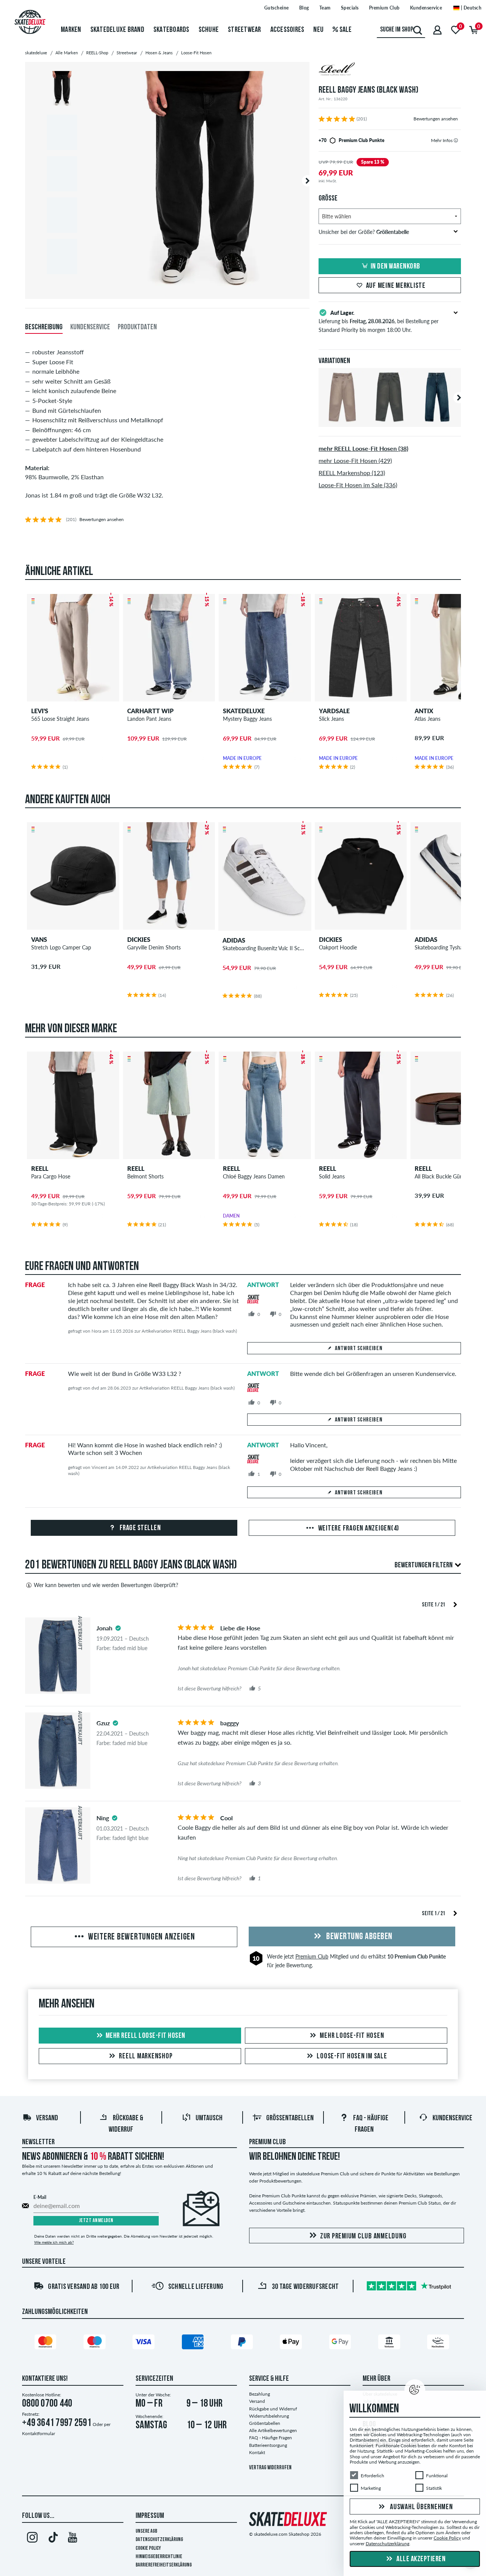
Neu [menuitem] (318, 30)
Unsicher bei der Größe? (364, 232)
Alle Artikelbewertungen (273, 2430)
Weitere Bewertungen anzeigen (141, 1937)
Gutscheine (277, 8)
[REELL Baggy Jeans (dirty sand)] (342, 421)
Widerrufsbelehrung (269, 2416)
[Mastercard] (47, 2343)
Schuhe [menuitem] (209, 30)
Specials (350, 8)
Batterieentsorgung (268, 2445)
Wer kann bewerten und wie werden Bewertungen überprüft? (106, 1585)
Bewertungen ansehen (436, 119)
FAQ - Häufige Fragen (271, 2438)
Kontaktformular (39, 2433)
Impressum (150, 2516)
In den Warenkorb (395, 267)
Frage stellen (139, 1528)
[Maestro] (96, 2343)
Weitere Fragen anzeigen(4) (358, 1529)
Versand (47, 2118)
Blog (304, 8)
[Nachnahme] (439, 2343)
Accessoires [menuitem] (287, 30)
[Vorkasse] (390, 2343)
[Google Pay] (341, 2343)
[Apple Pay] (292, 2343)
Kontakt (257, 2452)
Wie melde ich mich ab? (54, 2242)
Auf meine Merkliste (396, 286)
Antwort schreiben (359, 1349)
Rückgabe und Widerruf (273, 2409)
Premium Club (384, 8)
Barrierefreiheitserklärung (164, 2565)
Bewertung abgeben (359, 1937)
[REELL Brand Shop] (390, 70)
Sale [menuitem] (345, 30)
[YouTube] (73, 2539)
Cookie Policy (148, 2548)
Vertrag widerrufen (270, 2468)
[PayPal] (243, 2343)
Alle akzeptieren (421, 2559)
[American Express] (194, 2343)
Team (325, 8)
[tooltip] (456, 140)
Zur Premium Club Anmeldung (363, 2236)
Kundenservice (426, 8)
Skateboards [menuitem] (171, 30)
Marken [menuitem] (71, 30)
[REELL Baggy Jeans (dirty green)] (390, 421)
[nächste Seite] (455, 1604)
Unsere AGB (146, 2531)
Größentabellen (290, 2118)
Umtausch (209, 2118)
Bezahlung (260, 2394)
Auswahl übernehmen (421, 2507)
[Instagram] (32, 2539)
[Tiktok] (52, 2539)
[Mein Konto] (437, 30)
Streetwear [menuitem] (245, 30)
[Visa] (145, 2343)
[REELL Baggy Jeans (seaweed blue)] (437, 421)
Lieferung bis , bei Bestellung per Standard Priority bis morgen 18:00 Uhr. (379, 321)
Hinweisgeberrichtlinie (159, 2557)
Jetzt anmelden (96, 2221)
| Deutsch (470, 8)
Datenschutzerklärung (159, 2540)
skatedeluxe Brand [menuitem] (117, 30)
